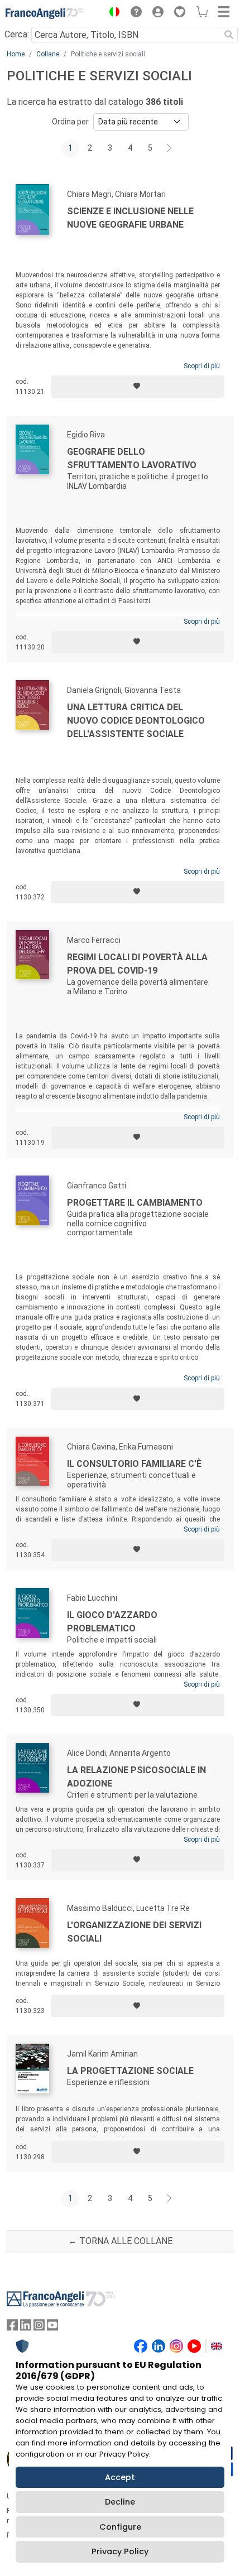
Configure (120, 2527)
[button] (112, 13)
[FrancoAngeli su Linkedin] (26, 2327)
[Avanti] (170, 148)
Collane (48, 54)
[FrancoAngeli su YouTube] (52, 2327)
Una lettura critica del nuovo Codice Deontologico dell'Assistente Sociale (136, 721)
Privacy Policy (120, 2551)
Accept (120, 2477)
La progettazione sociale (130, 2071)
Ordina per (70, 122)
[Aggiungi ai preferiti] (138, 387)
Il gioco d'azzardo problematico (112, 1622)
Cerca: (17, 34)
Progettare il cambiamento (135, 1203)
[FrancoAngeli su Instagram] (39, 2327)
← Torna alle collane (120, 2241)
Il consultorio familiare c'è (134, 1464)
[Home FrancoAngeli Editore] (45, 13)
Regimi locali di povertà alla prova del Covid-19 (137, 964)
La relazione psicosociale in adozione (136, 1777)
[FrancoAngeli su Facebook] (12, 2327)
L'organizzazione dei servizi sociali (134, 1932)
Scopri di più (202, 366)
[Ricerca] (229, 35)
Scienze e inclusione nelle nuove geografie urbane (130, 218)
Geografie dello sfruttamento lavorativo (132, 458)
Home (16, 54)
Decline (120, 2502)
